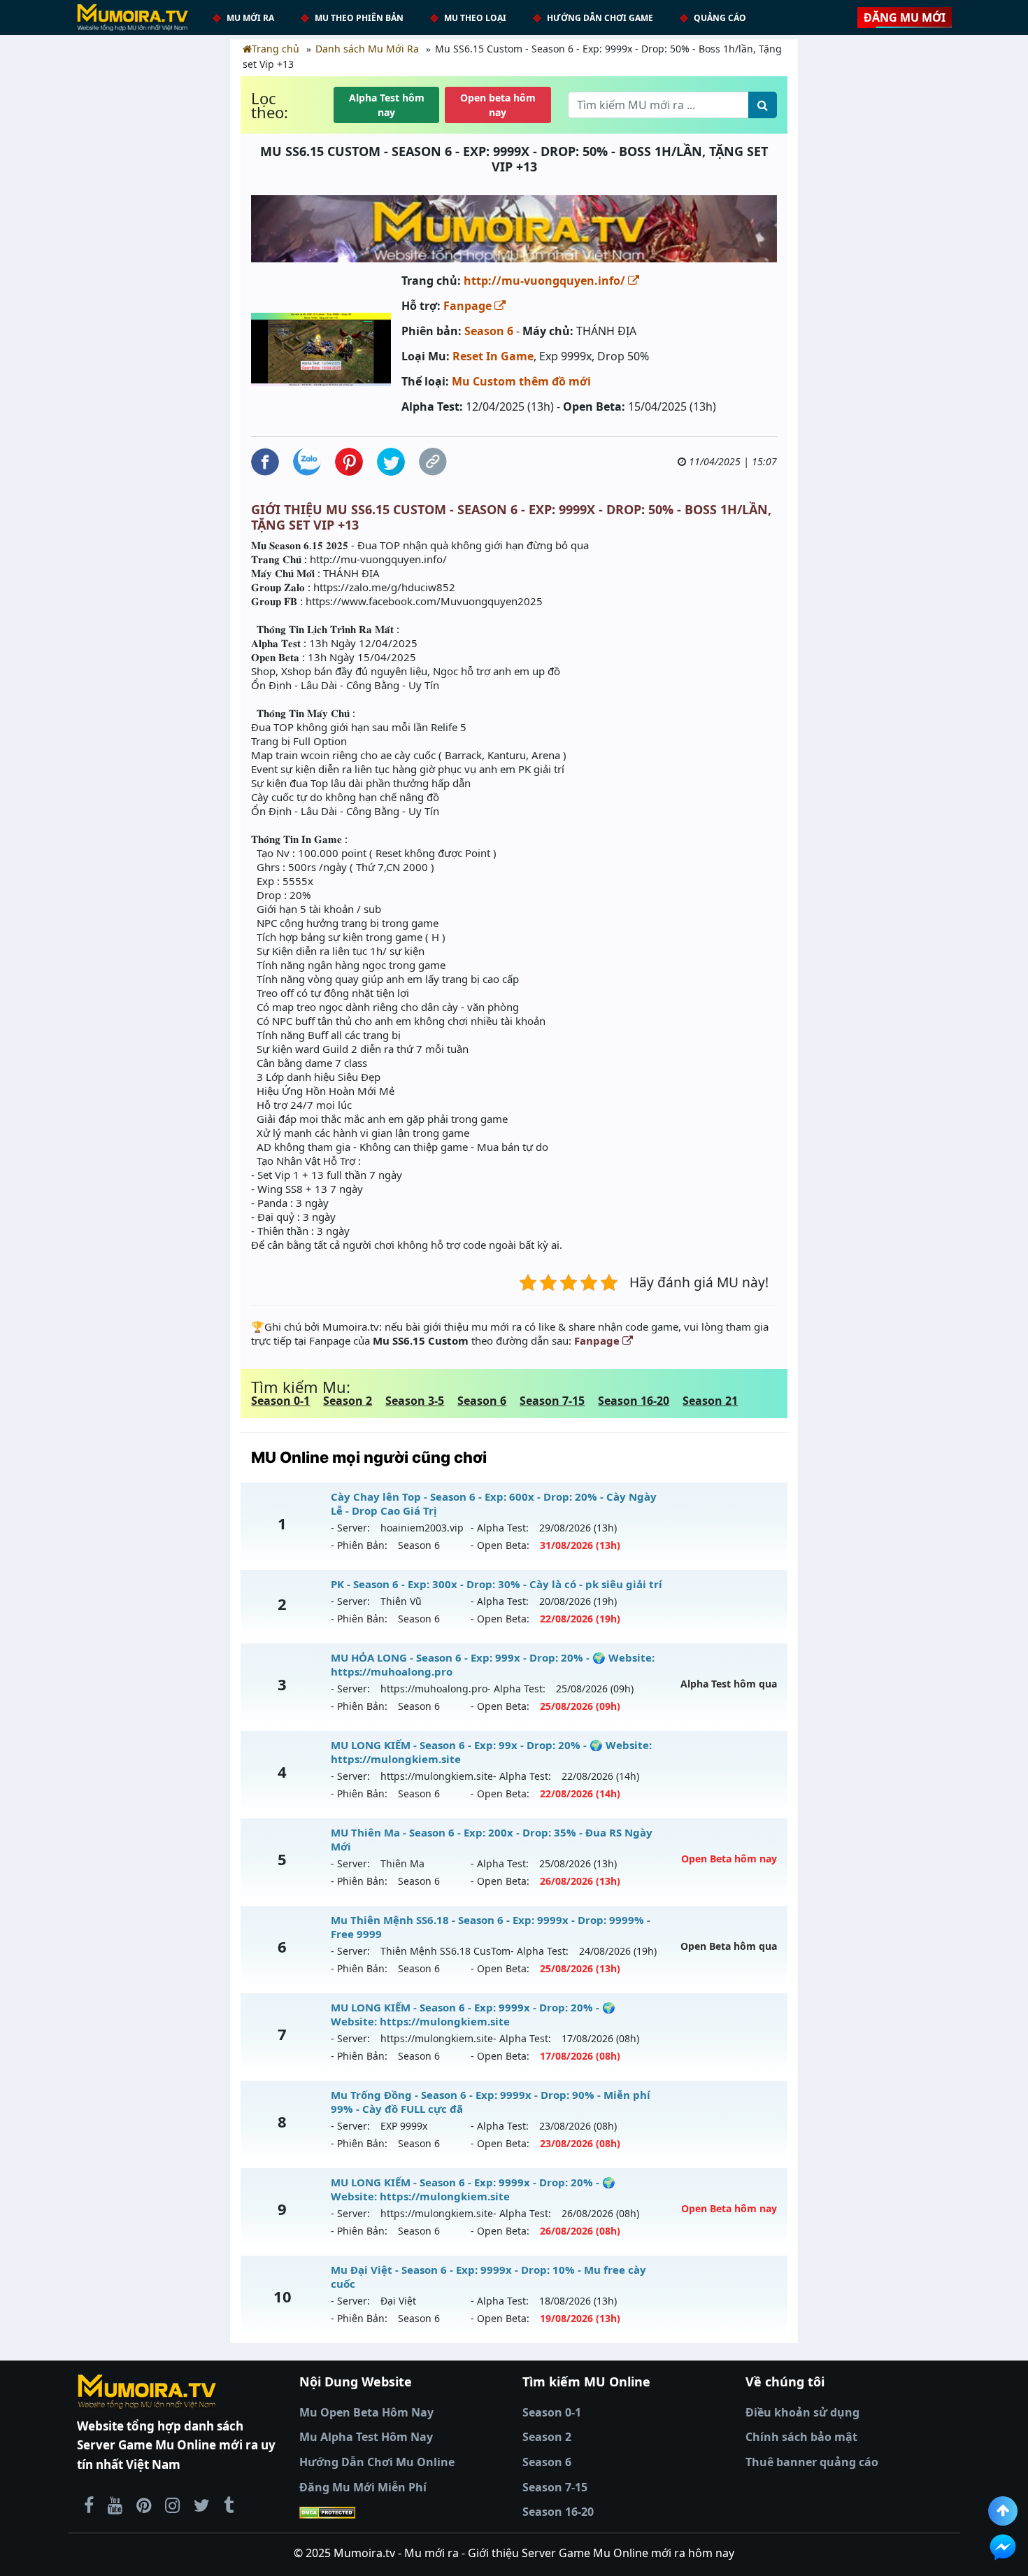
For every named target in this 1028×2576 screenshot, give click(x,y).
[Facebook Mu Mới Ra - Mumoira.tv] (89, 2505)
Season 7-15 (552, 1401)
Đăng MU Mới (905, 17)
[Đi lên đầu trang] (1003, 2511)
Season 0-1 (280, 1401)
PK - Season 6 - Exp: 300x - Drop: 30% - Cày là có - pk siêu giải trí (497, 1584)
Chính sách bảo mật (801, 2437)
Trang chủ (276, 49)
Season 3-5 (415, 1401)
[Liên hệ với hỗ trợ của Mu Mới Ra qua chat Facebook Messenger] (1003, 2547)
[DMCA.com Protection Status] (402, 2512)
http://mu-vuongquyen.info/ (546, 281)
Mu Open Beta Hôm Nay (366, 2412)
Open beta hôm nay (498, 105)
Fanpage (469, 306)
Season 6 (489, 331)
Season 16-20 (634, 1401)
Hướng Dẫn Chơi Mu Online (377, 2462)
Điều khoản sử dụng (802, 2412)
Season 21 (710, 1401)
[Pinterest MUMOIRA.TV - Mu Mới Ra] (144, 2505)
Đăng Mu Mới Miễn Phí (363, 2487)
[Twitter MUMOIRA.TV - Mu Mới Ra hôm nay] (202, 2505)
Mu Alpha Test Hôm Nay (366, 2437)
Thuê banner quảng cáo (812, 2462)
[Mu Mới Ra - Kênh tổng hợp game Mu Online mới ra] (115, 2505)
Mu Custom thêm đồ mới (521, 381)
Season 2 (348, 1401)
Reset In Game (493, 356)
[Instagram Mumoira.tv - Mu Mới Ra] (172, 2505)
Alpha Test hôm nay (387, 105)
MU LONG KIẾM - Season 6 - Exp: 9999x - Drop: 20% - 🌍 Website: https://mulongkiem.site (473, 2014)
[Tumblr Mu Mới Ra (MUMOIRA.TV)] (229, 2505)
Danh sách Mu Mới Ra (367, 49)
